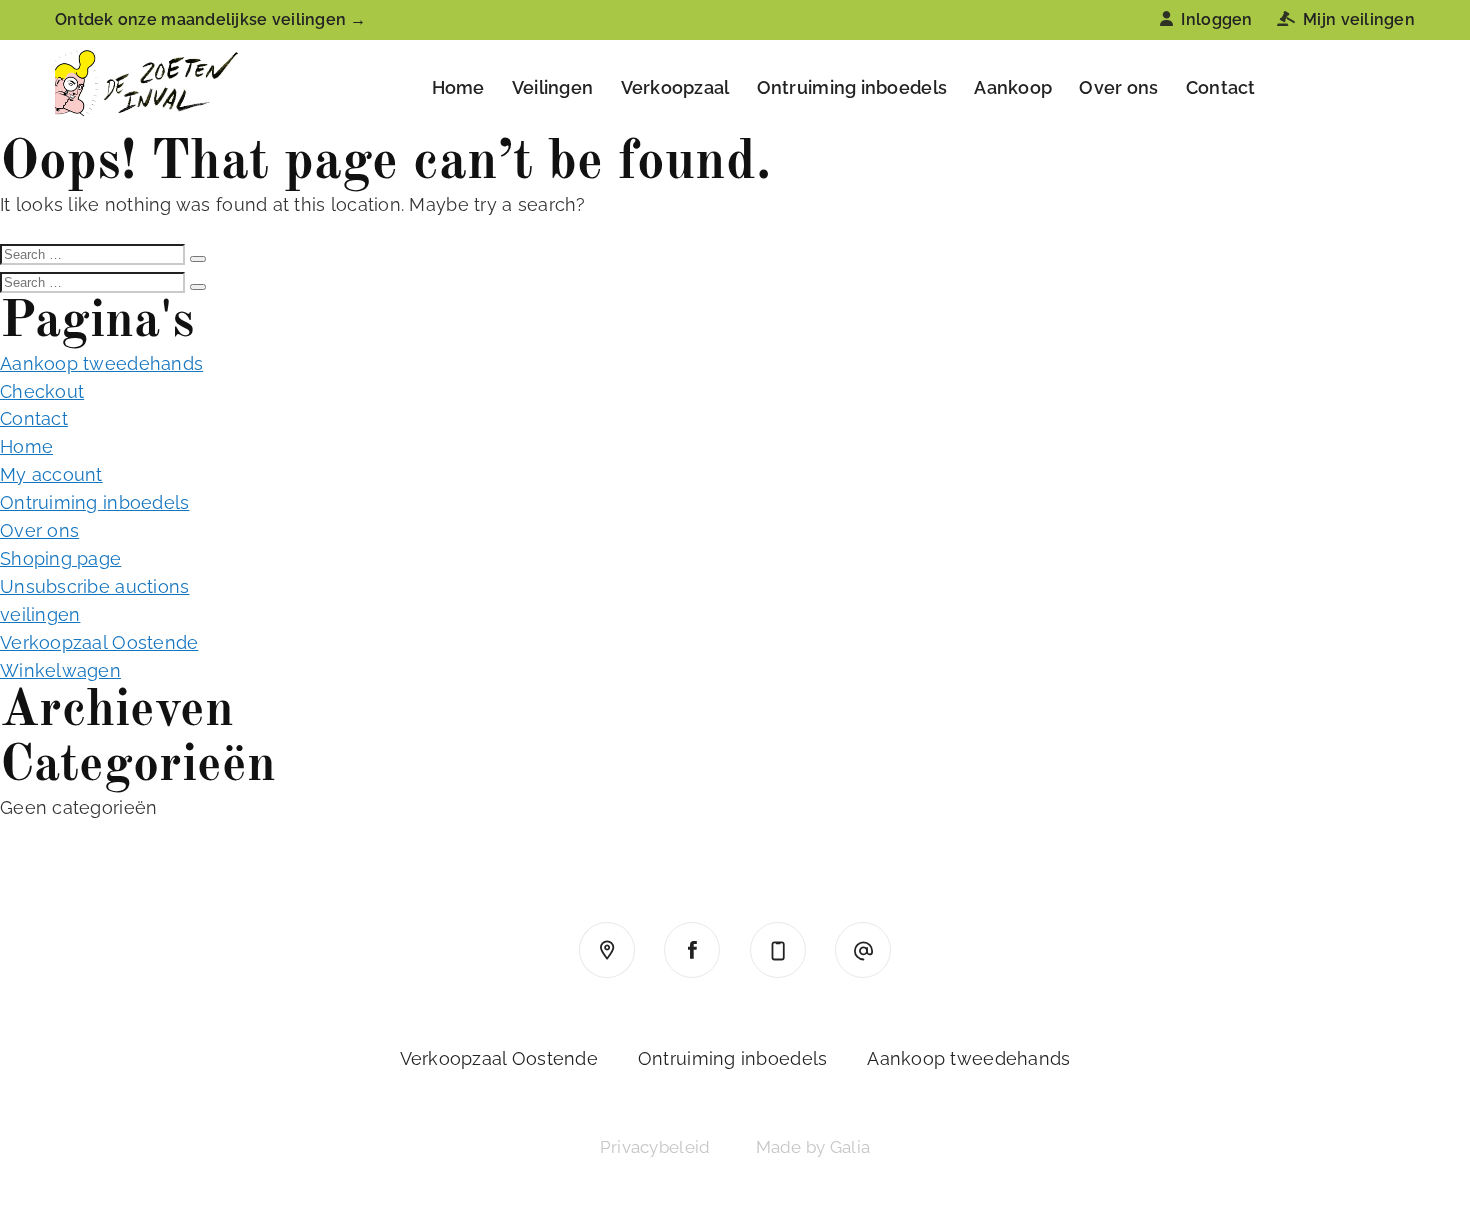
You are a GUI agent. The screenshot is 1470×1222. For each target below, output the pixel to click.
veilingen (40, 614)
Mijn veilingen (1359, 19)
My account (51, 474)
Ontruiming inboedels (852, 87)
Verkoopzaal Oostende (99, 642)
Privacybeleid (655, 1147)
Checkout (42, 391)
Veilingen (552, 87)
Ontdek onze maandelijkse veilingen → (211, 19)
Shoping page (60, 558)
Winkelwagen (60, 670)
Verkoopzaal (675, 87)
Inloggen (1216, 19)
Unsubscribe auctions (94, 586)
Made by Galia (813, 1147)
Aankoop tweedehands (101, 363)
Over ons (1118, 87)
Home (458, 87)
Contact (1221, 87)
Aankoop (1013, 87)
